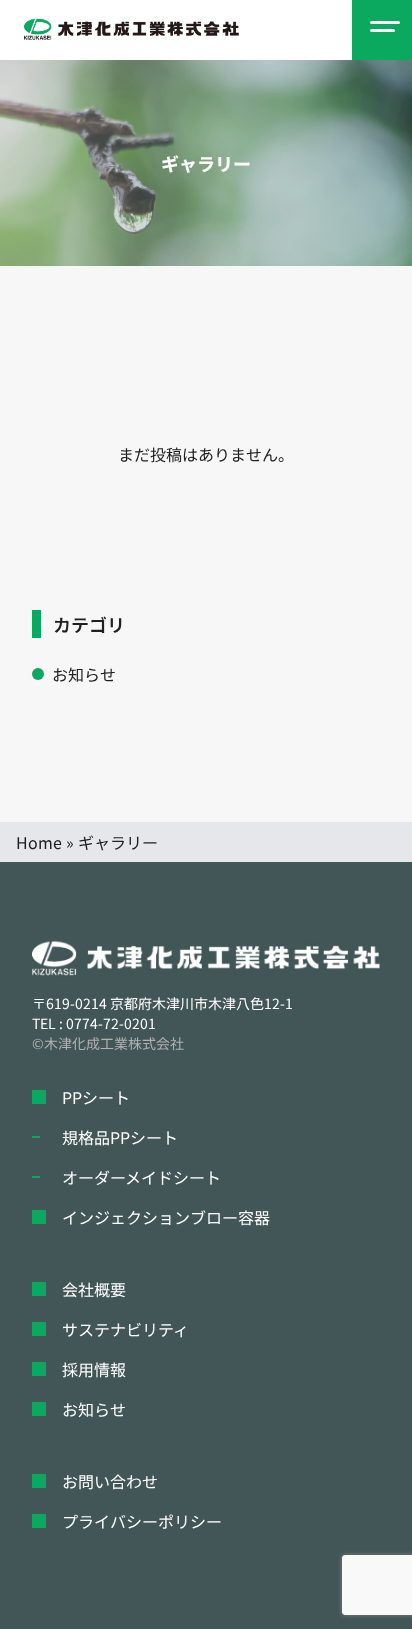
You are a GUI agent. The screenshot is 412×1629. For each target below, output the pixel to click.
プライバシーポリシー (142, 1521)
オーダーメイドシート (141, 1177)
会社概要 (94, 1289)
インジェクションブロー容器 (166, 1217)
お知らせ (84, 674)
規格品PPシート (120, 1137)
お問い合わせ (110, 1481)
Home (39, 842)
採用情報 (94, 1369)
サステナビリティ (125, 1329)
